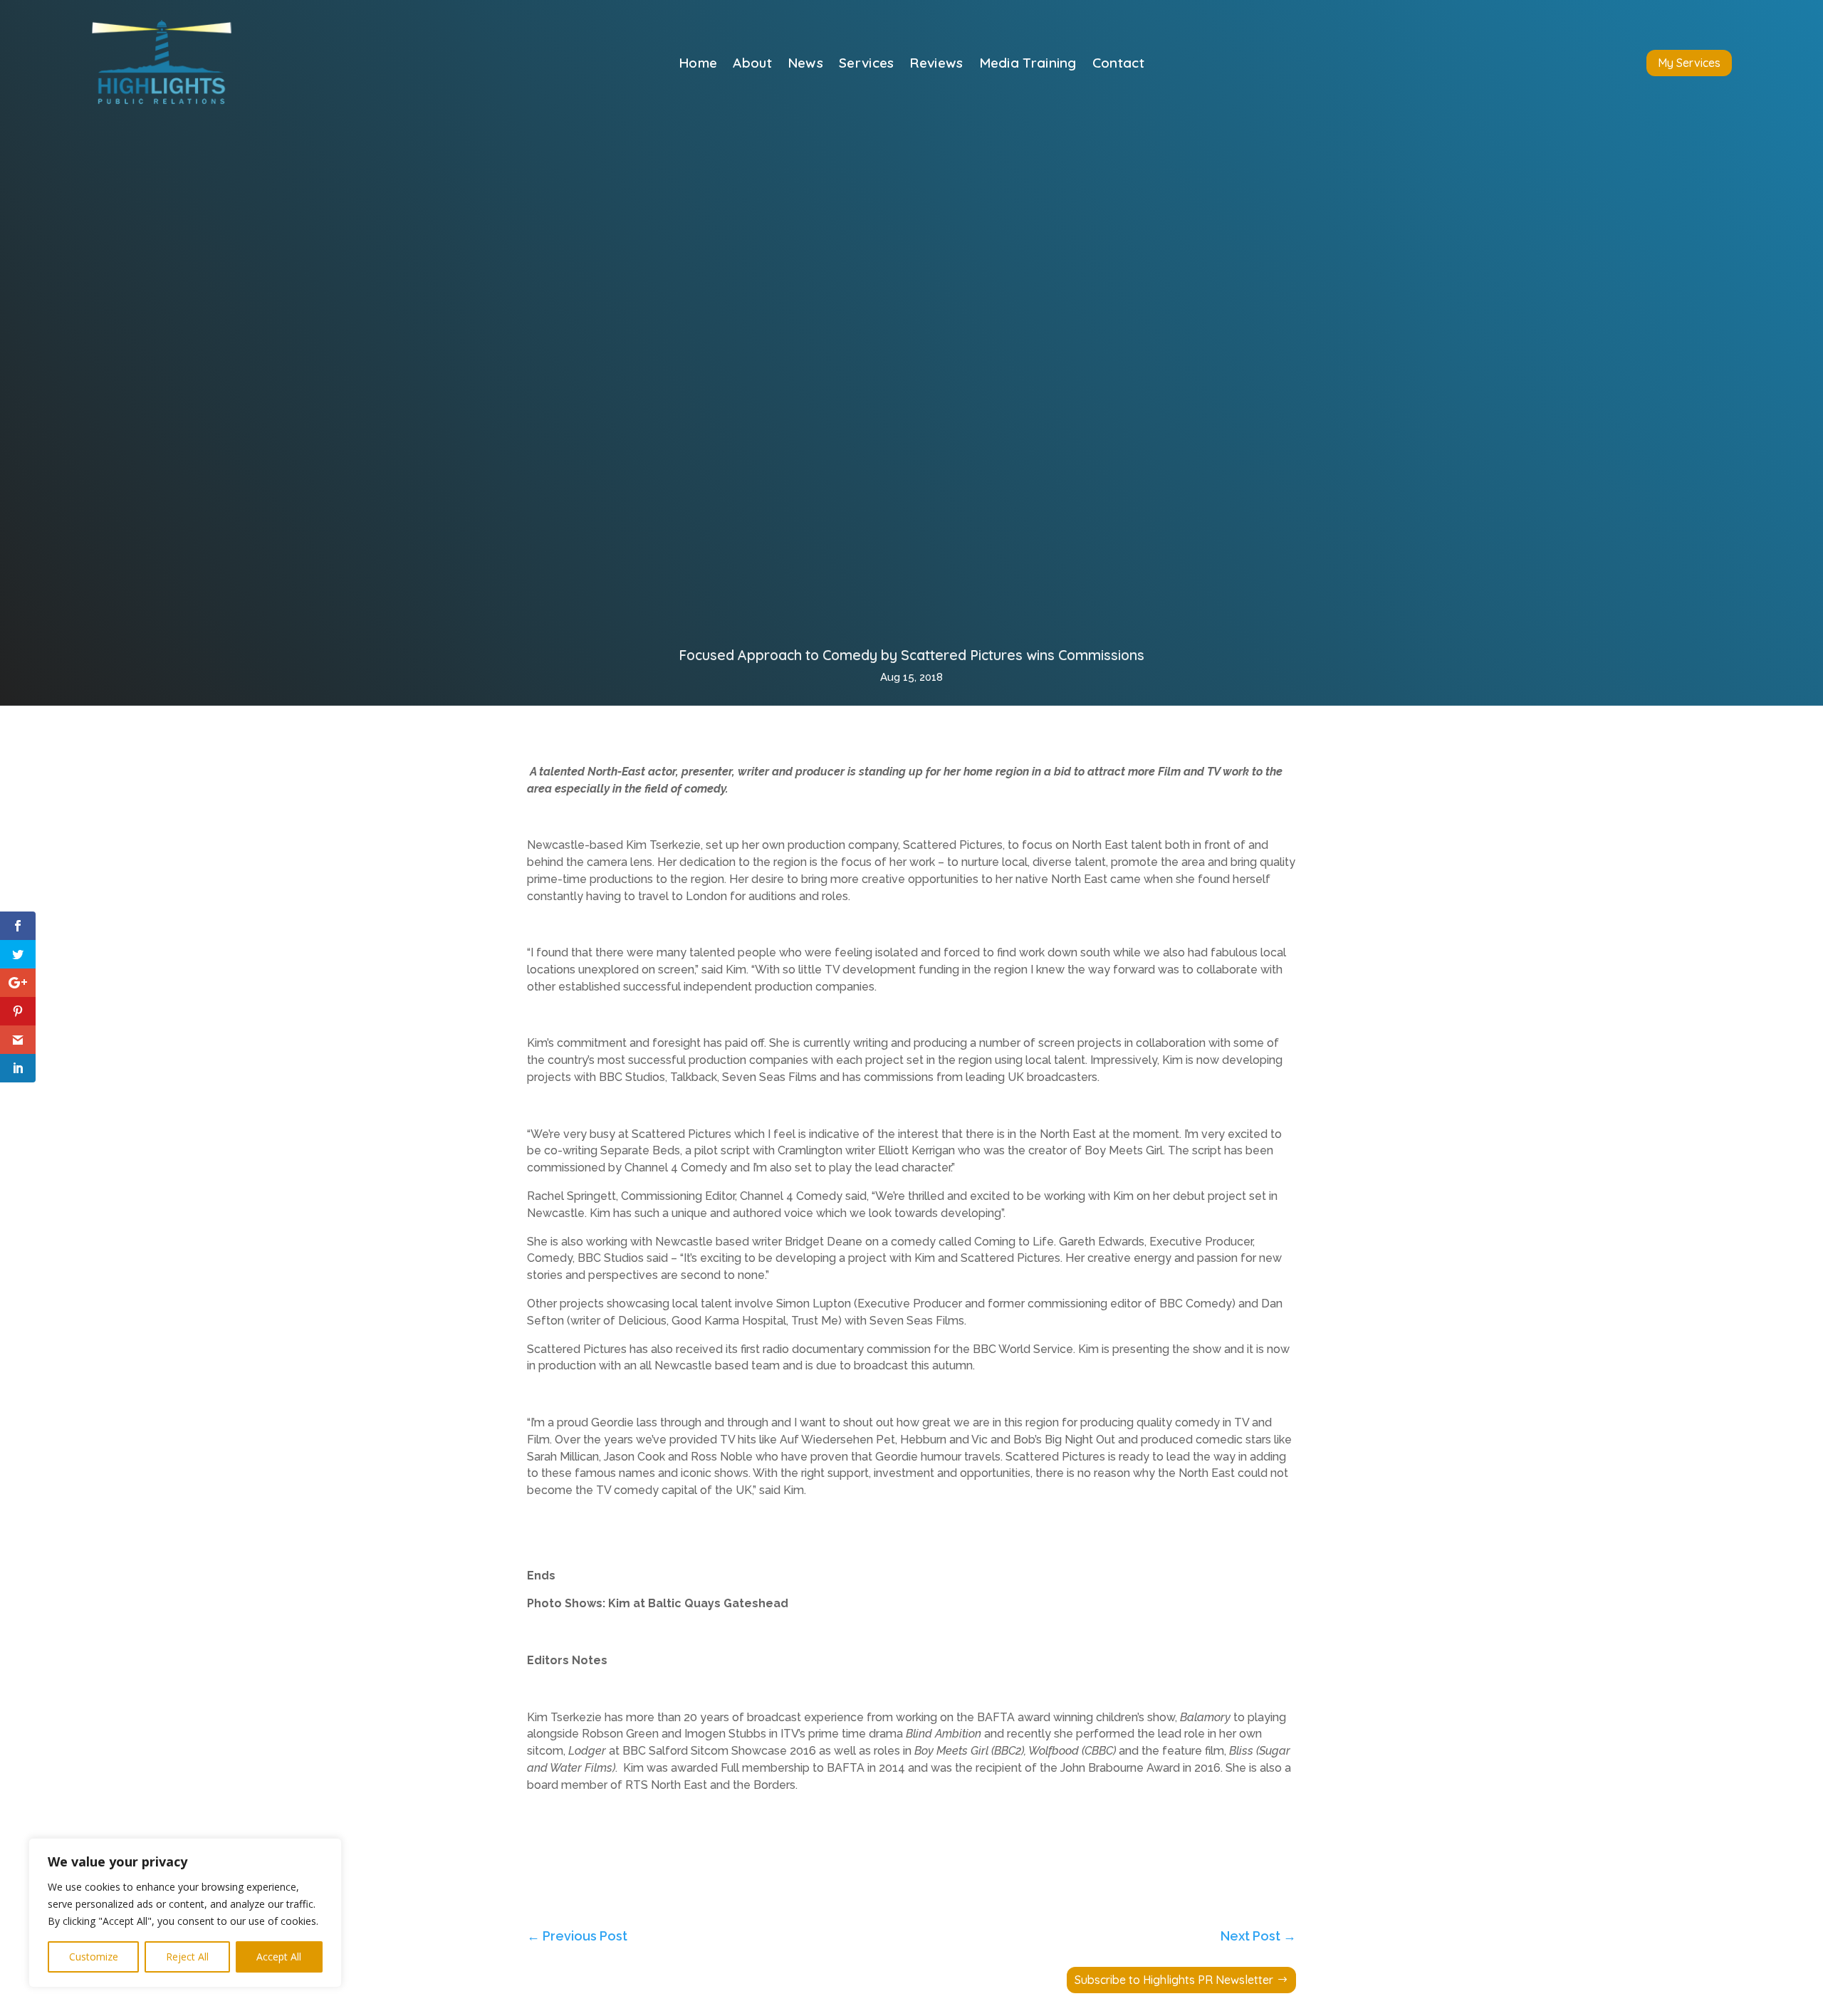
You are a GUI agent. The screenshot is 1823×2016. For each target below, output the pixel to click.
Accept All (279, 1957)
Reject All (187, 1957)
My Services (1689, 63)
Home (698, 64)
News (805, 64)
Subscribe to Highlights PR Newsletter (1174, 1980)
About (752, 64)
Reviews (936, 64)
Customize (94, 1957)
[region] (185, 1913)
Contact (1118, 64)
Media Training (1028, 64)
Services (866, 64)
